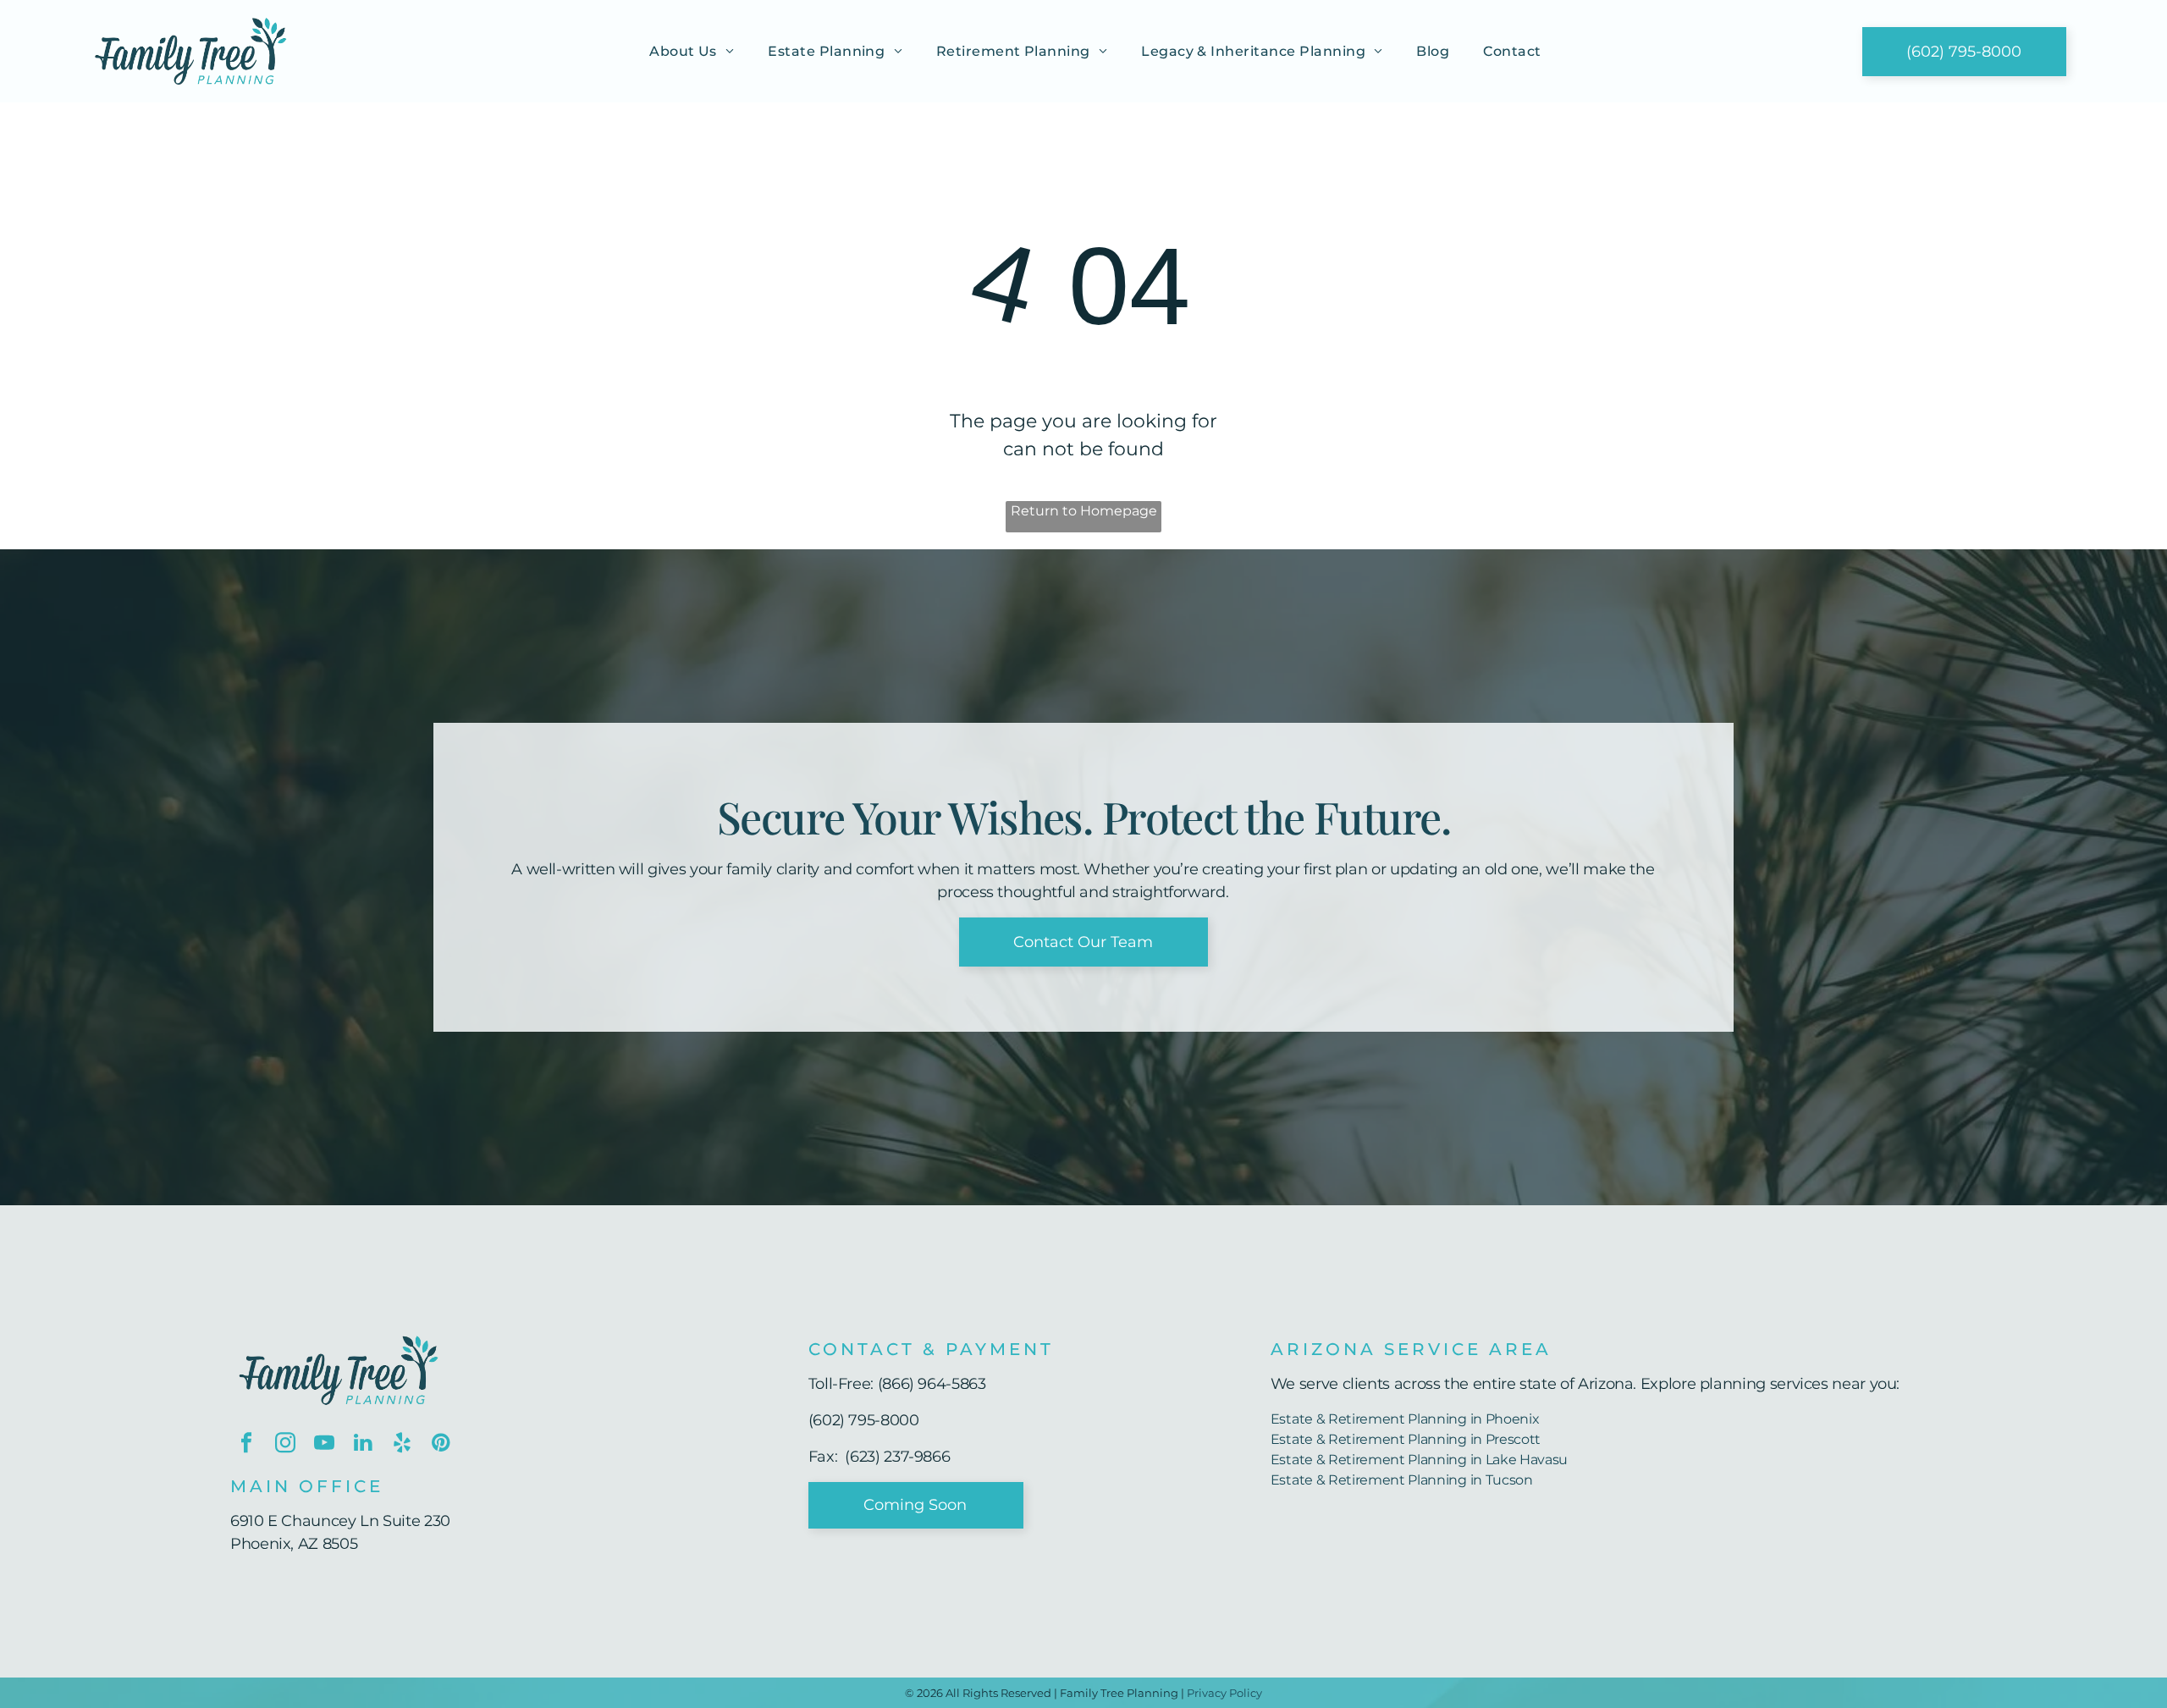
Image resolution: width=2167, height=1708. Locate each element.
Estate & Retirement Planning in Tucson (1402, 1480)
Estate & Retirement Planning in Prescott (1406, 1439)
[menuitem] (692, 51)
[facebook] (246, 1445)
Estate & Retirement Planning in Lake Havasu (1419, 1460)
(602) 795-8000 (864, 1420)
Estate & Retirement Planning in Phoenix (1405, 1419)
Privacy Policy (1224, 1693)
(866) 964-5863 (932, 1384)
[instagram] (285, 1445)
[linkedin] (363, 1445)
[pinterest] (441, 1445)
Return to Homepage (1084, 511)
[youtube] (324, 1445)
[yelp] (402, 1445)
